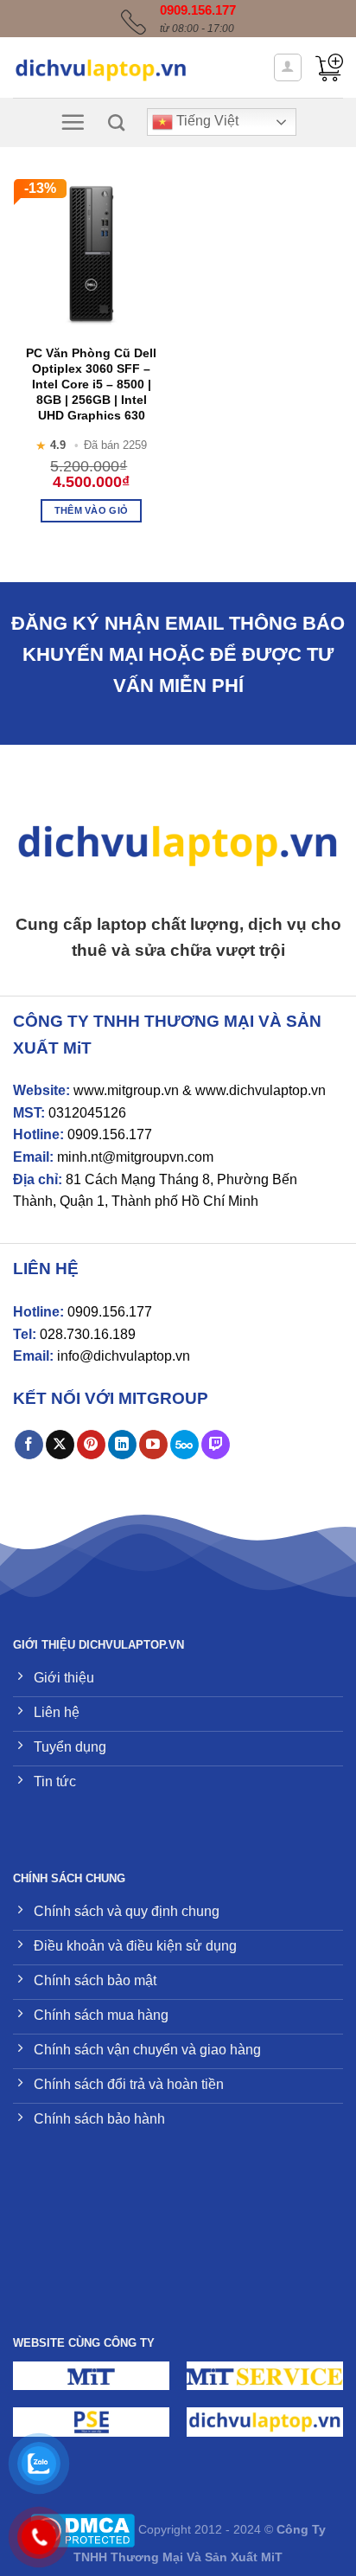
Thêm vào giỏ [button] (92, 510)
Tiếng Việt (206, 122)
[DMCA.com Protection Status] (83, 2530)
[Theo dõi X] (60, 1445)
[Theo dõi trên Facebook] (29, 1445)
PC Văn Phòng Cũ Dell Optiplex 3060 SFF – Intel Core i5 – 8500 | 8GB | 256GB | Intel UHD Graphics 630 (91, 384)
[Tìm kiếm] (116, 122)
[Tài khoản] (288, 67)
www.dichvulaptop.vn (261, 1090)
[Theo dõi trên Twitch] (216, 1445)
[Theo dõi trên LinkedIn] (122, 1445)
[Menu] (73, 122)
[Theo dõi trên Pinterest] (91, 1445)
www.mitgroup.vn (126, 1090)
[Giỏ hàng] (329, 67)
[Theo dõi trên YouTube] (153, 1445)
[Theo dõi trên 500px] (184, 1445)
